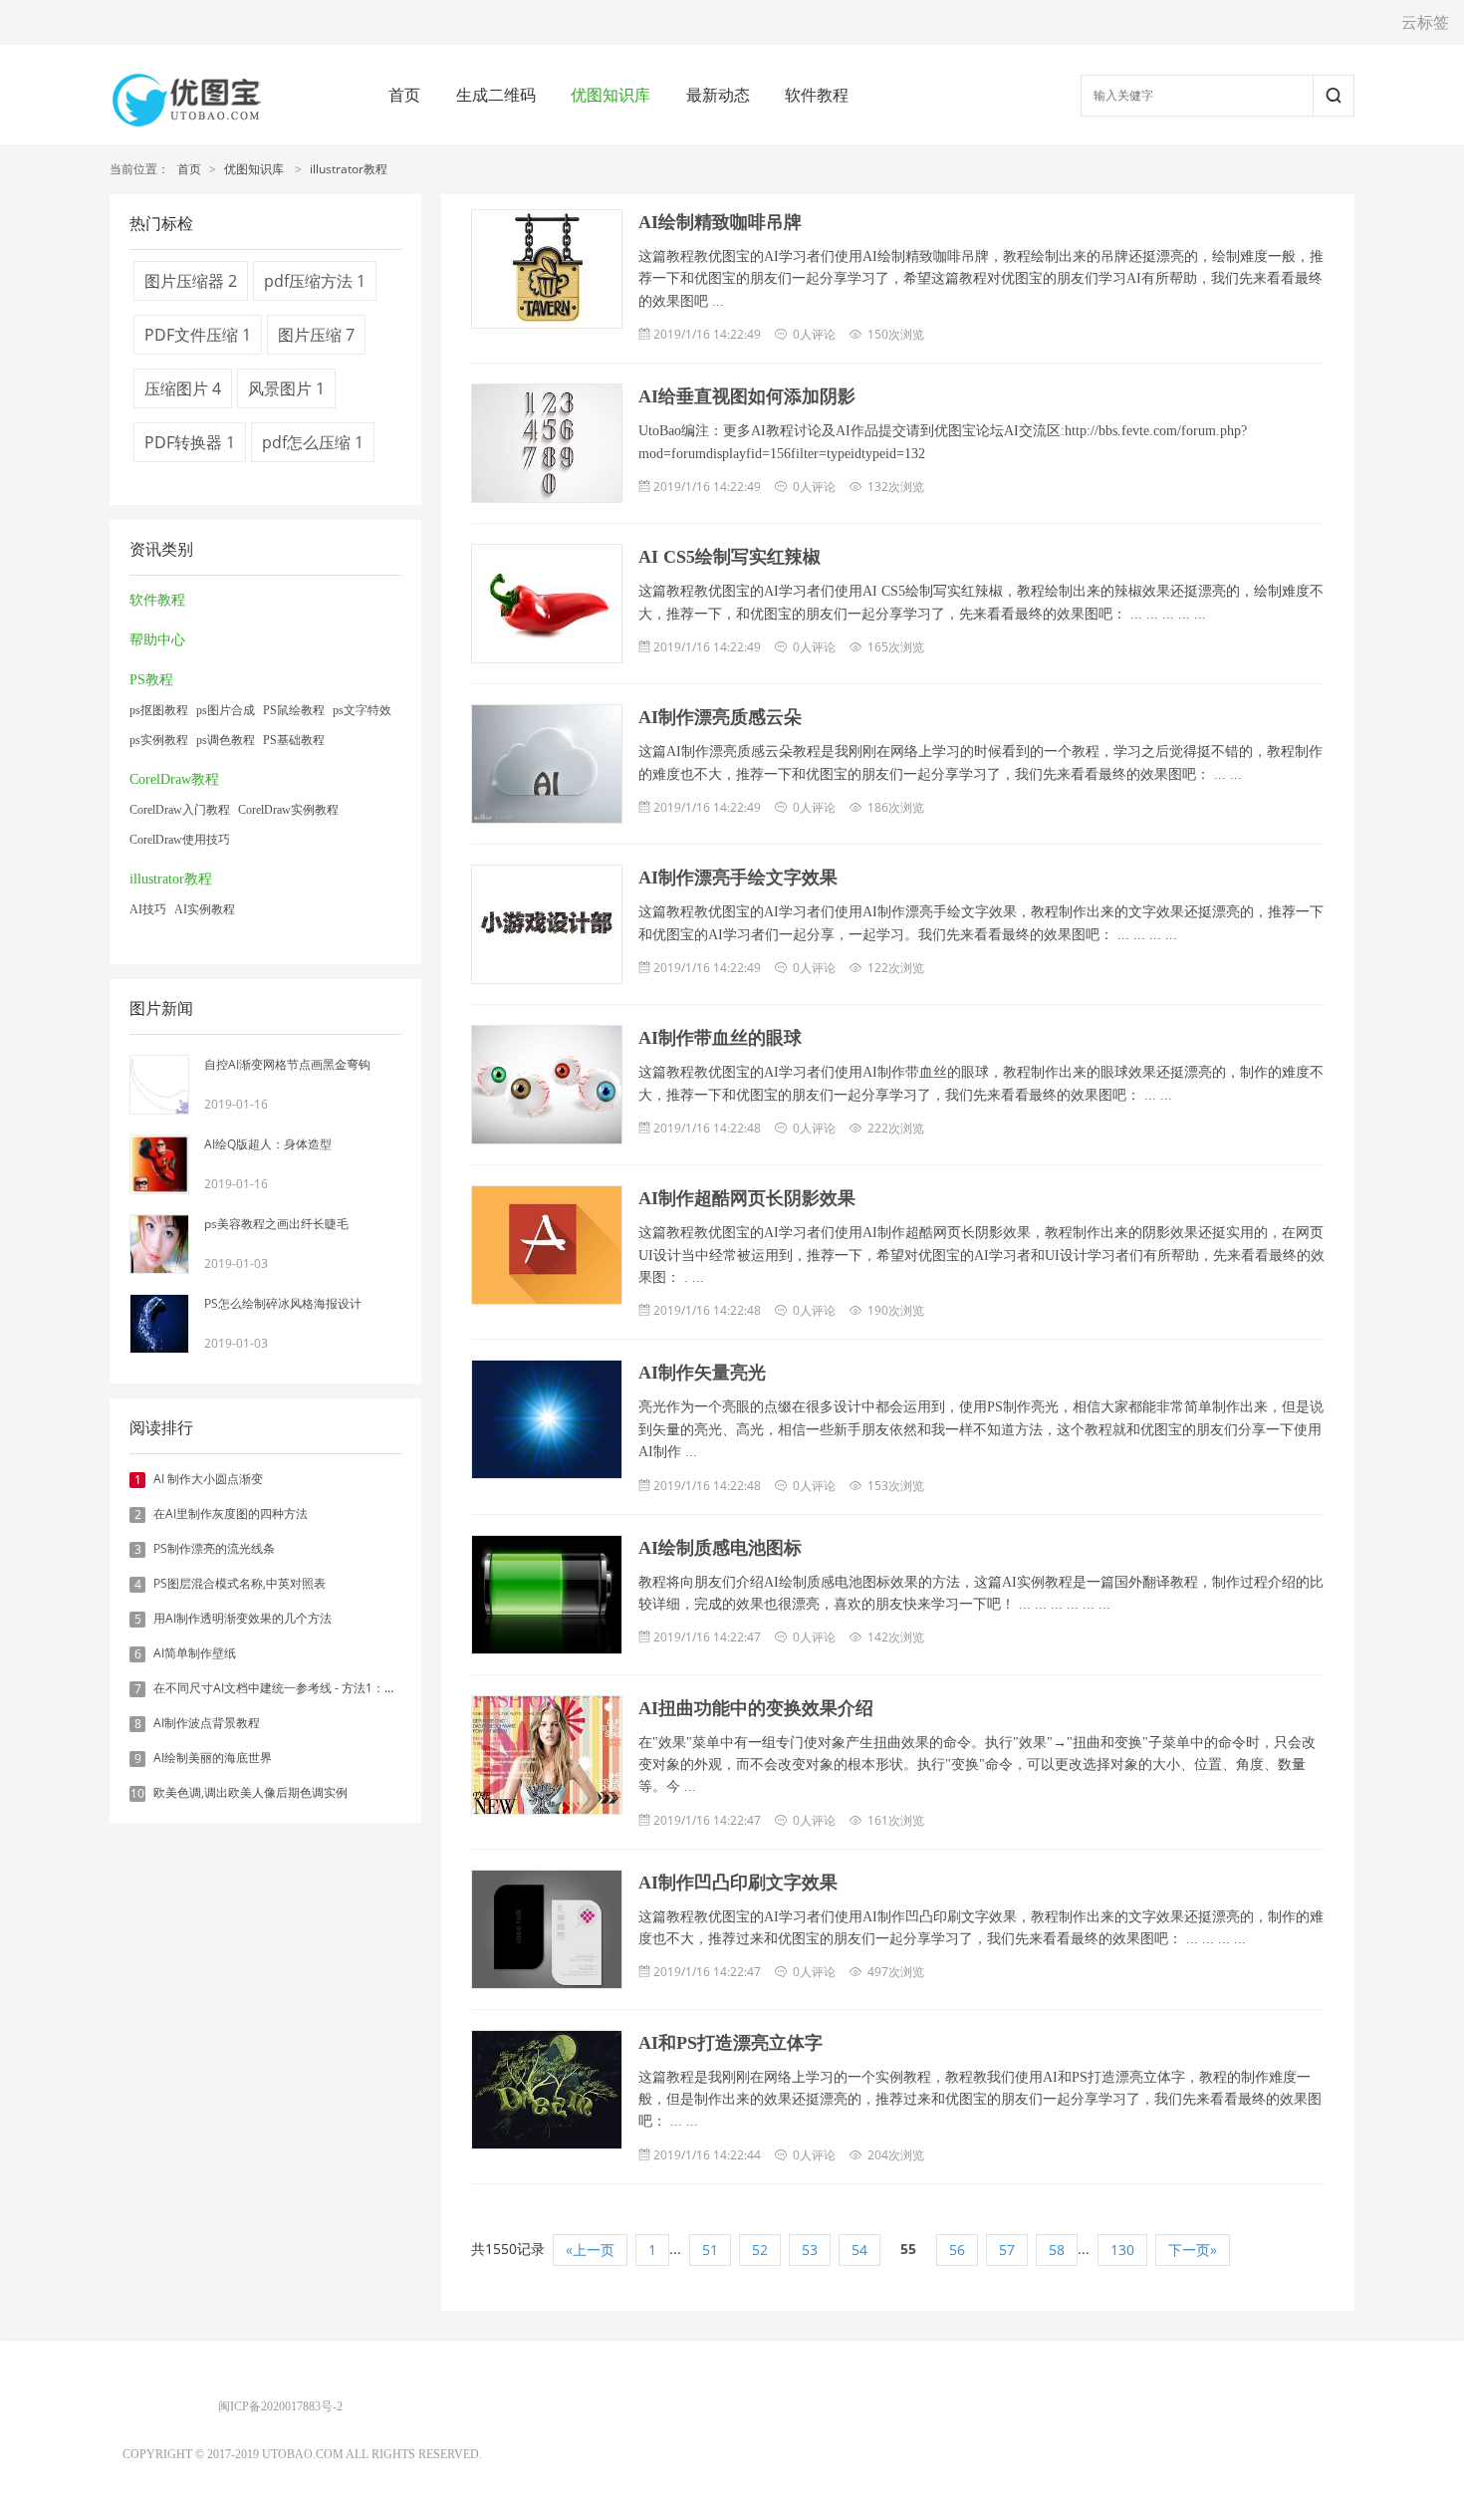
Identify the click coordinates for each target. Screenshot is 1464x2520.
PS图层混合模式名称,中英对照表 (240, 1583)
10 (137, 1794)
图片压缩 (316, 335)
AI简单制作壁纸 (195, 1653)
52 (760, 2250)
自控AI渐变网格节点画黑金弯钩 (287, 1064)
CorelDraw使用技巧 (180, 840)
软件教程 (817, 95)
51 (710, 2250)
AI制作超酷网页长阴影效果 (747, 1198)
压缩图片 (183, 388)
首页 (404, 95)
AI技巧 (148, 909)
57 (1007, 2250)
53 (810, 2250)
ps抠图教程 (159, 710)
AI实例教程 (205, 909)
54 (859, 2250)
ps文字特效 (362, 710)
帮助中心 (157, 640)
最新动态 (718, 95)
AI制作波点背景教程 (207, 1723)
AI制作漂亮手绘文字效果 (738, 878)
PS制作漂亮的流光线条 (214, 1548)
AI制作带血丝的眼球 (720, 1038)
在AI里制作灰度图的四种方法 (231, 1513)
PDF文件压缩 (198, 335)
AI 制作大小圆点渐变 (208, 1479)
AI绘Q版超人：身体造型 (268, 1144)
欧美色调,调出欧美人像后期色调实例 (250, 1792)
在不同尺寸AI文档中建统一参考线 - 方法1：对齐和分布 (299, 1688)
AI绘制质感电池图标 (720, 1548)
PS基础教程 (294, 740)
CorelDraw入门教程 (180, 810)
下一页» (1193, 2250)
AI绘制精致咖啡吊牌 (720, 222)
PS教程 (151, 680)
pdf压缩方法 (315, 281)
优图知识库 (610, 95)
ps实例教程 (159, 740)
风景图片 (286, 388)
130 (1122, 2250)
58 (1057, 2250)
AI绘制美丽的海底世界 (213, 1758)
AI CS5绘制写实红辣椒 (730, 557)
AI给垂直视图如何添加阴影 (747, 396)
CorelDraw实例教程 (288, 810)
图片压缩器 (191, 281)
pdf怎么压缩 (313, 442)
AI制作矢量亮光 (702, 1373)
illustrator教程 (349, 169)
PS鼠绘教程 (294, 710)
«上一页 (590, 2250)
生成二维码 (496, 95)
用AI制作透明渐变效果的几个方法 (243, 1618)
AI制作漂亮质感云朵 (720, 717)
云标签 (1425, 22)
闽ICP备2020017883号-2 (280, 2406)
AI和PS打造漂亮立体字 (731, 2043)
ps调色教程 (226, 740)
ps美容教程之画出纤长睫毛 (276, 1224)
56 (957, 2250)
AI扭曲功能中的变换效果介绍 (756, 1708)
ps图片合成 (226, 710)
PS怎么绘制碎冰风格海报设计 (283, 1303)
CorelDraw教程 (174, 779)
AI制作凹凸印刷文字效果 (738, 1883)
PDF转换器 (190, 442)
